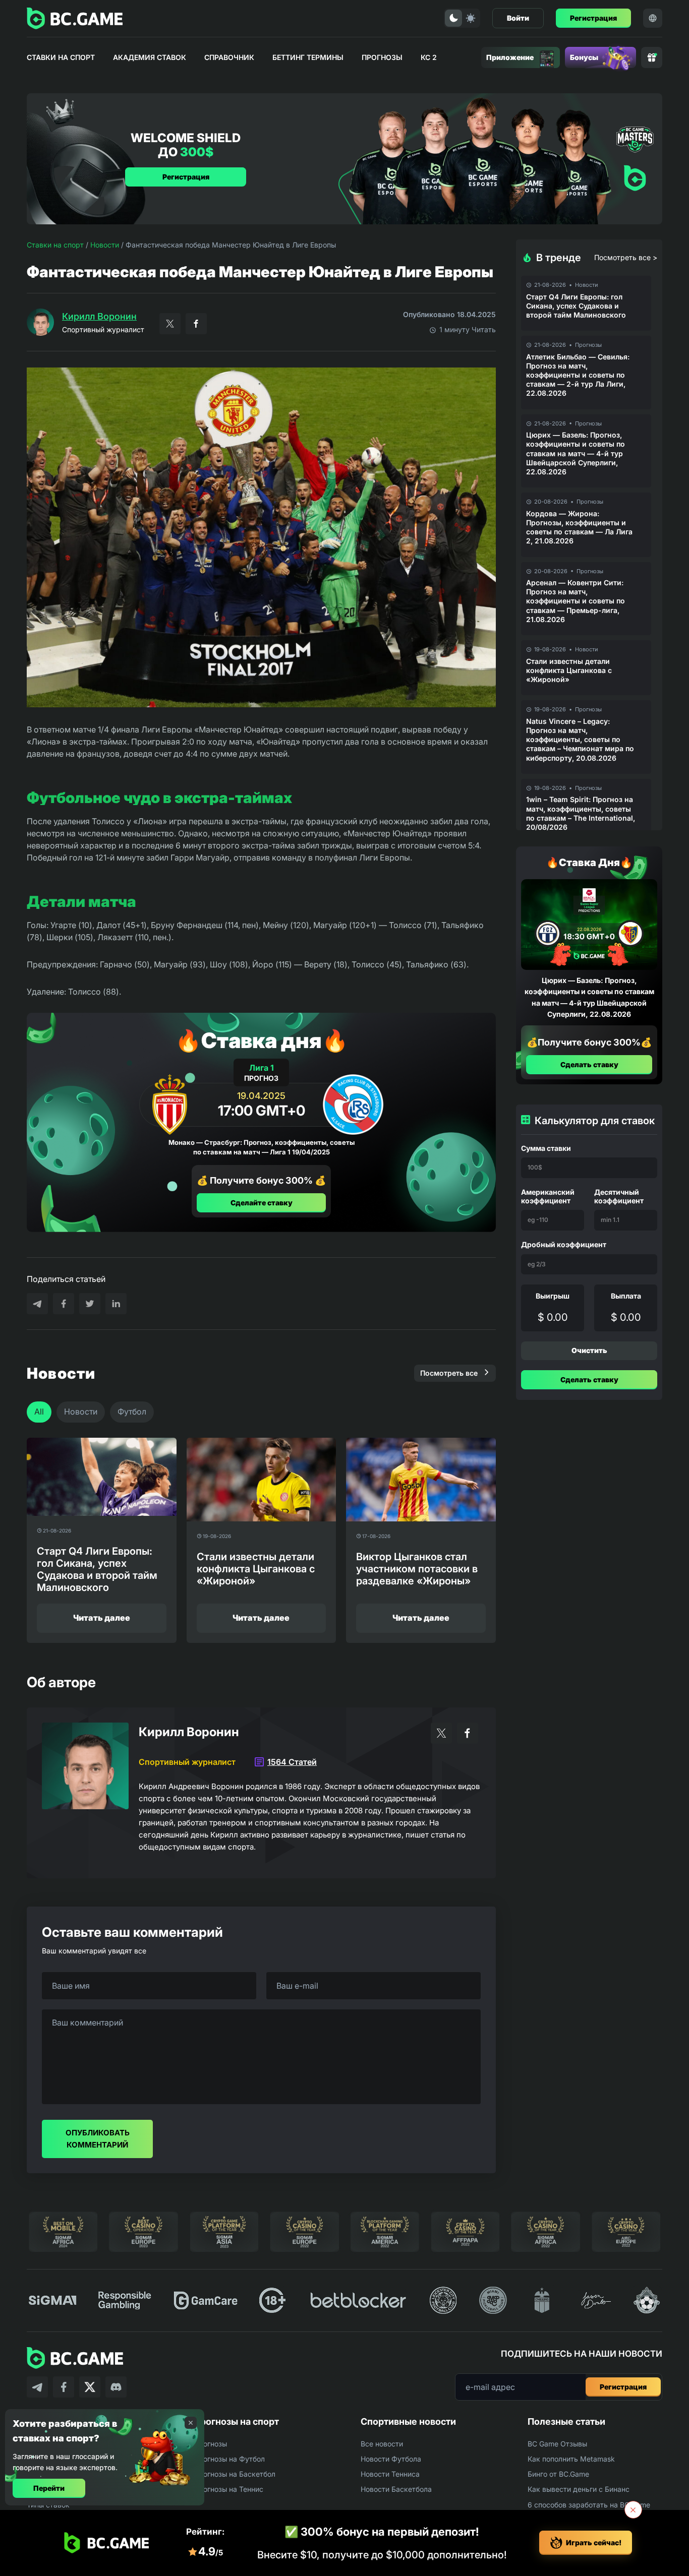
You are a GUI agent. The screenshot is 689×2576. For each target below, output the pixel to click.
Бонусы (584, 57)
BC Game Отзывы (557, 2444)
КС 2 (429, 57)
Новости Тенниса (390, 2474)
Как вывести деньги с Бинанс (579, 2489)
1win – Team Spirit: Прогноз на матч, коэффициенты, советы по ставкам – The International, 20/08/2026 (581, 813)
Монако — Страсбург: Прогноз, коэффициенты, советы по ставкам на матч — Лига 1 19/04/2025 (262, 1147)
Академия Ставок (150, 57)
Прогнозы (382, 57)
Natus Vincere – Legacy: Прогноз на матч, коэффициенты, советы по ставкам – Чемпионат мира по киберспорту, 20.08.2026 (580, 740)
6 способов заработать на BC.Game (589, 2505)
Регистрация (593, 18)
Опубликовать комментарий (98, 2139)
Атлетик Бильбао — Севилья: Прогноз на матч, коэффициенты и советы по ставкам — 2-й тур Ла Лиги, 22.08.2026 (578, 375)
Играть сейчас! (594, 2542)
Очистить (589, 1350)
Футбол (132, 1412)
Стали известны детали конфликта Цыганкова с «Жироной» (569, 670)
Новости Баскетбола (396, 2489)
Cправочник (229, 57)
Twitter (170, 324)
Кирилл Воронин (99, 316)
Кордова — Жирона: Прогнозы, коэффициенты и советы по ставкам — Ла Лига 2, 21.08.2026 (579, 527)
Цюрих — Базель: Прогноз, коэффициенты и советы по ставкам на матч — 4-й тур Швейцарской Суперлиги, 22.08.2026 (576, 453)
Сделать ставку (589, 1064)
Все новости (382, 2444)
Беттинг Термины (308, 57)
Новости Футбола (391, 2459)
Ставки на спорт (61, 57)
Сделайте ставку (262, 1202)
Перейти (49, 2488)
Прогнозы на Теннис (228, 2489)
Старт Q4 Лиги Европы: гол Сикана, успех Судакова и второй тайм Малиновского (576, 306)
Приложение (510, 57)
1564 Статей (292, 1762)
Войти (518, 18)
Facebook (196, 324)
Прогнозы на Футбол (229, 2459)
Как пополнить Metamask (571, 2459)
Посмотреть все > (626, 257)
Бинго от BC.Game (558, 2474)
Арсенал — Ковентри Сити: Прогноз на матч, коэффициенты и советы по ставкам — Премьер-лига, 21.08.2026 (576, 601)
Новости (105, 245)
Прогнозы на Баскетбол (235, 2474)
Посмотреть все (449, 1373)
